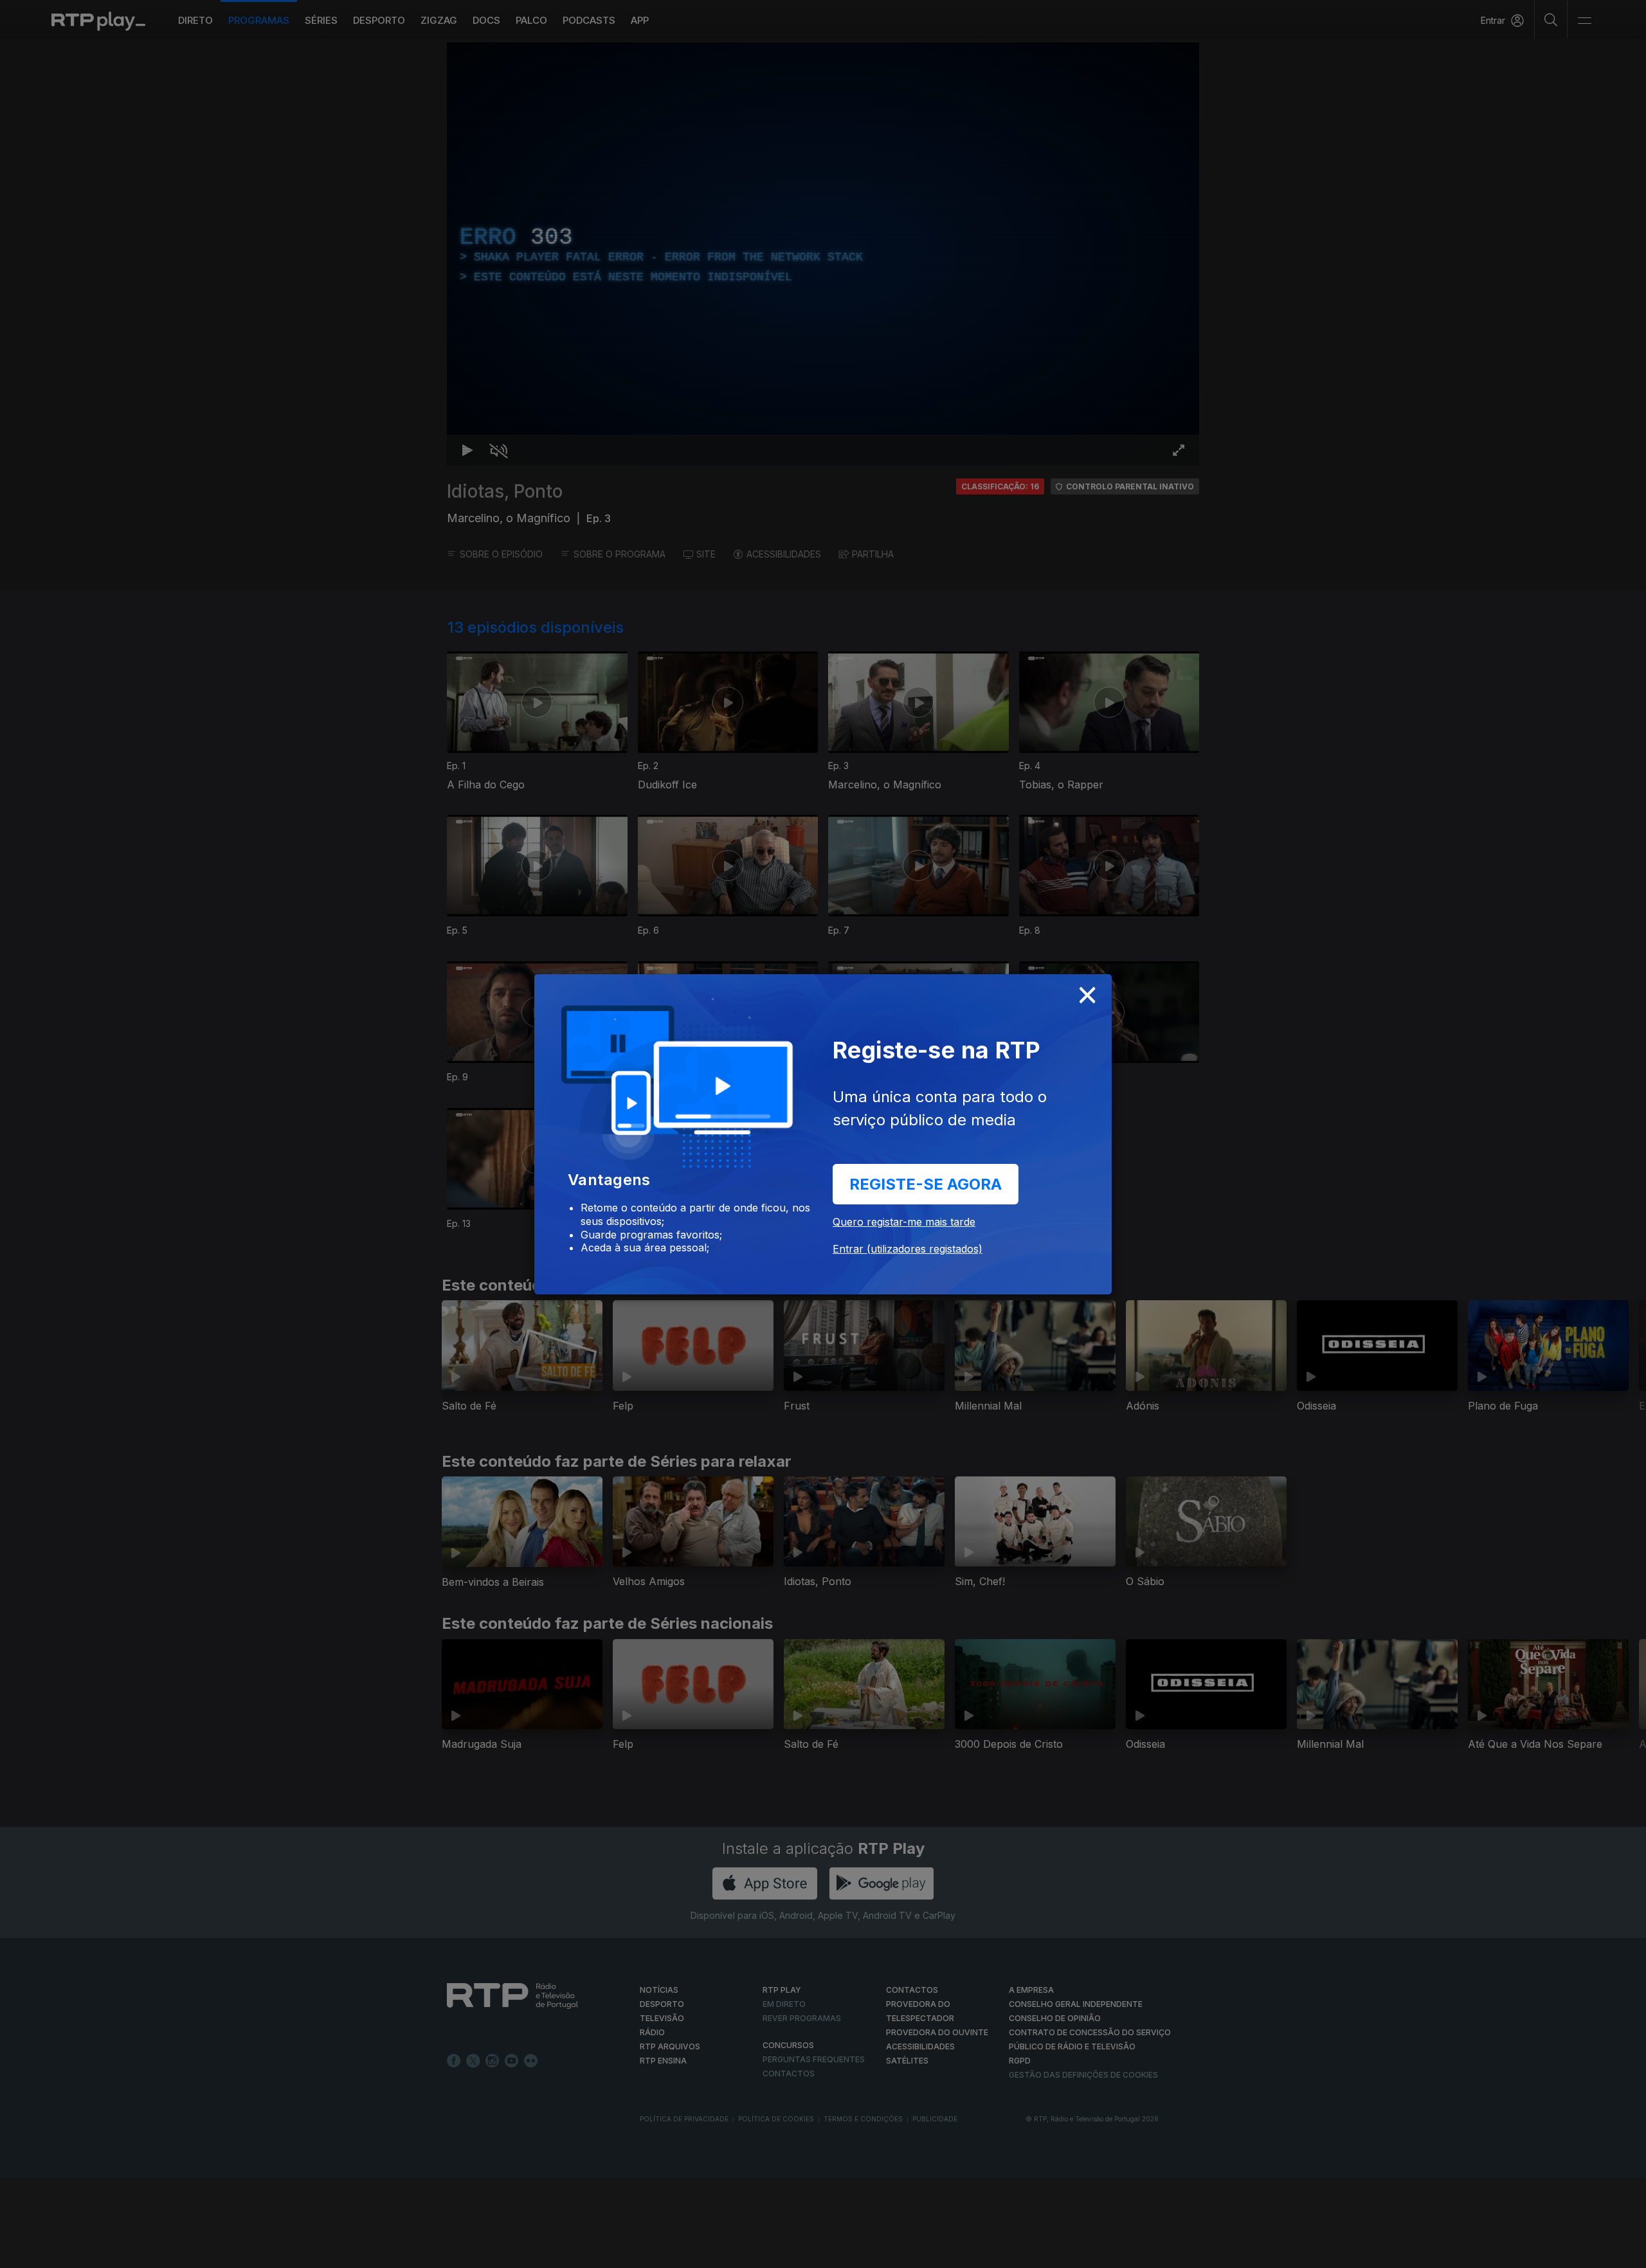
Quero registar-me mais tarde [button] (904, 1222)
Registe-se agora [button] (926, 1184)
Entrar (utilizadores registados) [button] (908, 1249)
